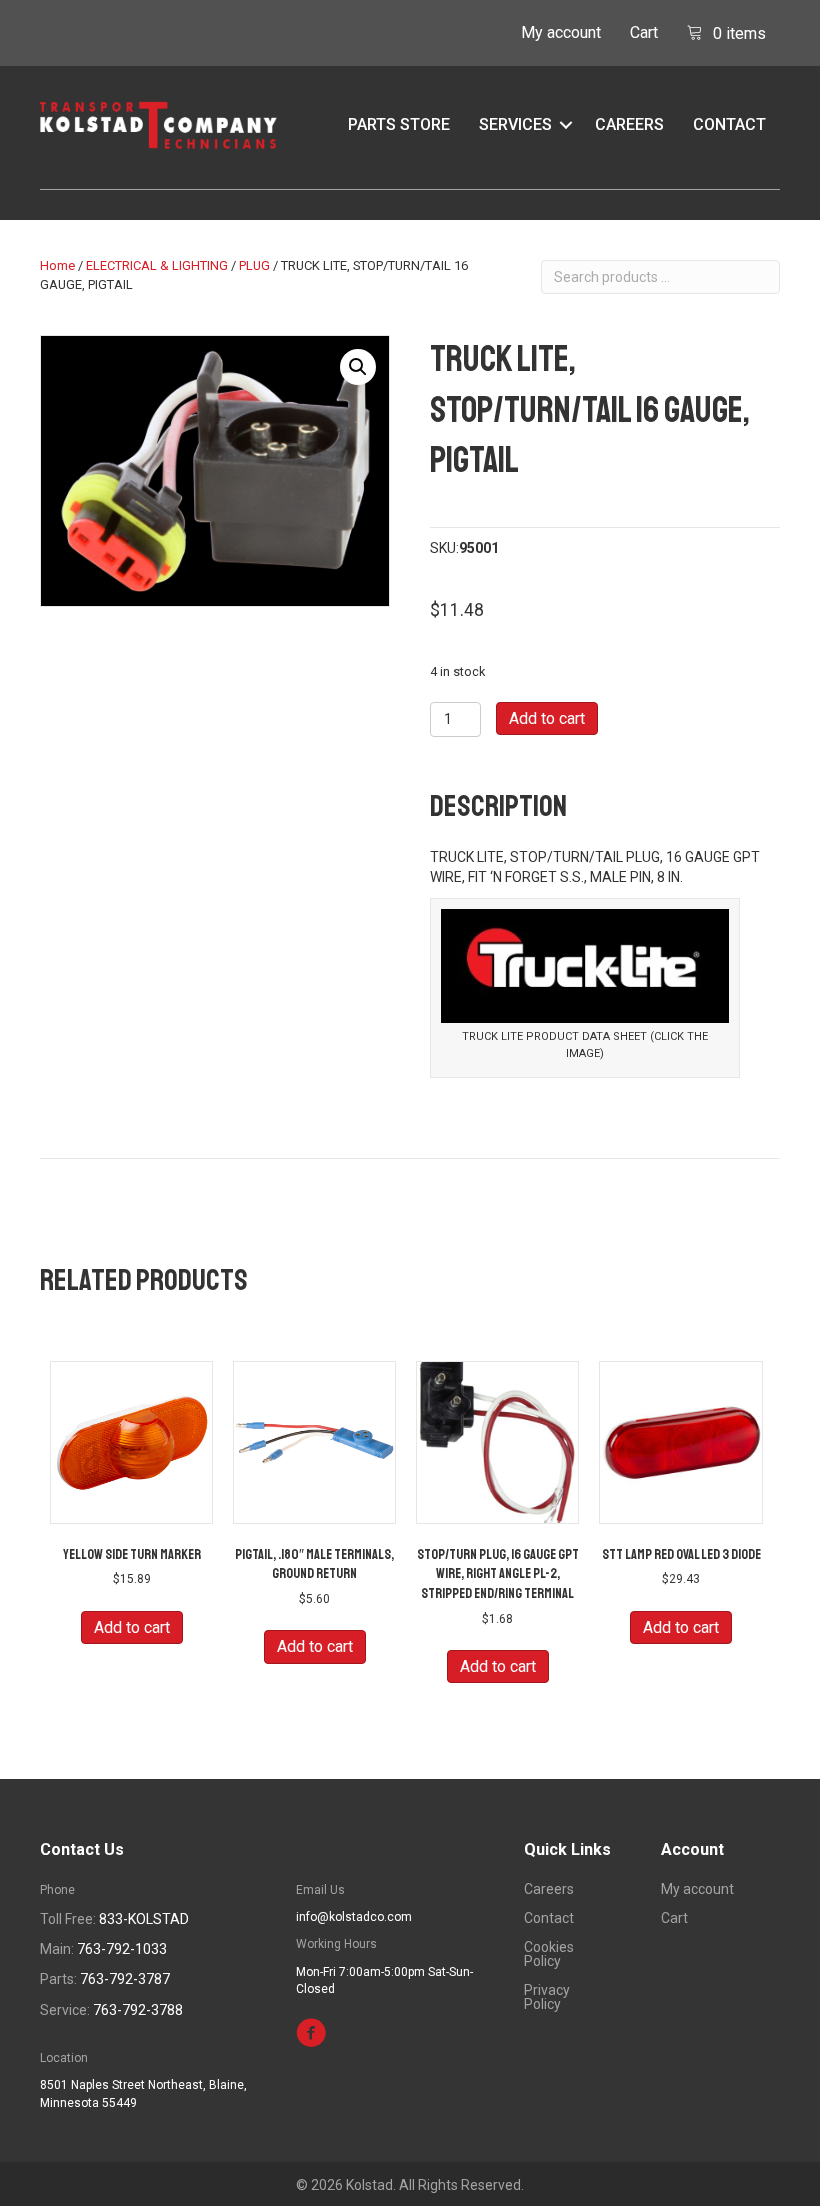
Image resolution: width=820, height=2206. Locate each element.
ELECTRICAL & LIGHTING (157, 265)
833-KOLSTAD (144, 1919)
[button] (566, 125)
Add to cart (547, 718)
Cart (644, 32)
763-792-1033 (122, 1949)
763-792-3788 (138, 2010)
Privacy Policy (547, 1997)
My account (561, 32)
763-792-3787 (125, 1979)
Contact (729, 124)
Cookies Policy (549, 1954)
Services (515, 124)
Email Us (320, 1890)
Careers (629, 124)
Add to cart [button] (132, 1627)
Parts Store (399, 124)
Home (57, 265)
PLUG (254, 265)
